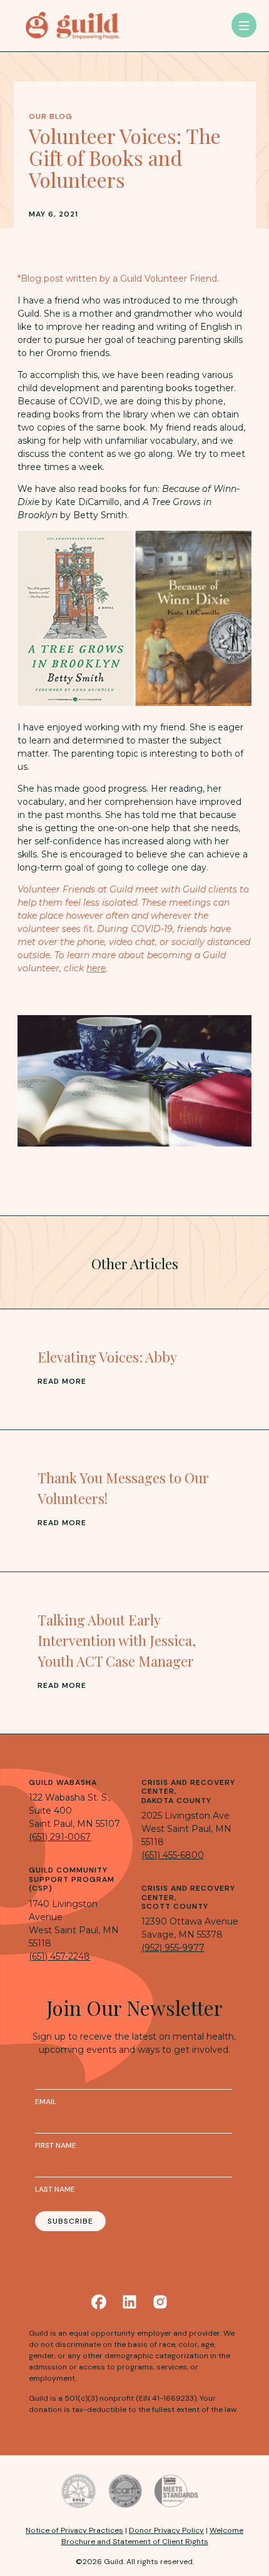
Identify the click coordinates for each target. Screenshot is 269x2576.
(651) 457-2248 (59, 1956)
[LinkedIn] (129, 2302)
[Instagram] (160, 2302)
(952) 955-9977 (173, 1948)
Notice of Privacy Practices (74, 2530)
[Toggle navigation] (244, 25)
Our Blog (51, 116)
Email (46, 2102)
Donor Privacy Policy (166, 2530)
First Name (56, 2145)
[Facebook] (99, 2302)
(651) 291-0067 (60, 1837)
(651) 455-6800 (173, 1855)
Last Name (55, 2189)
